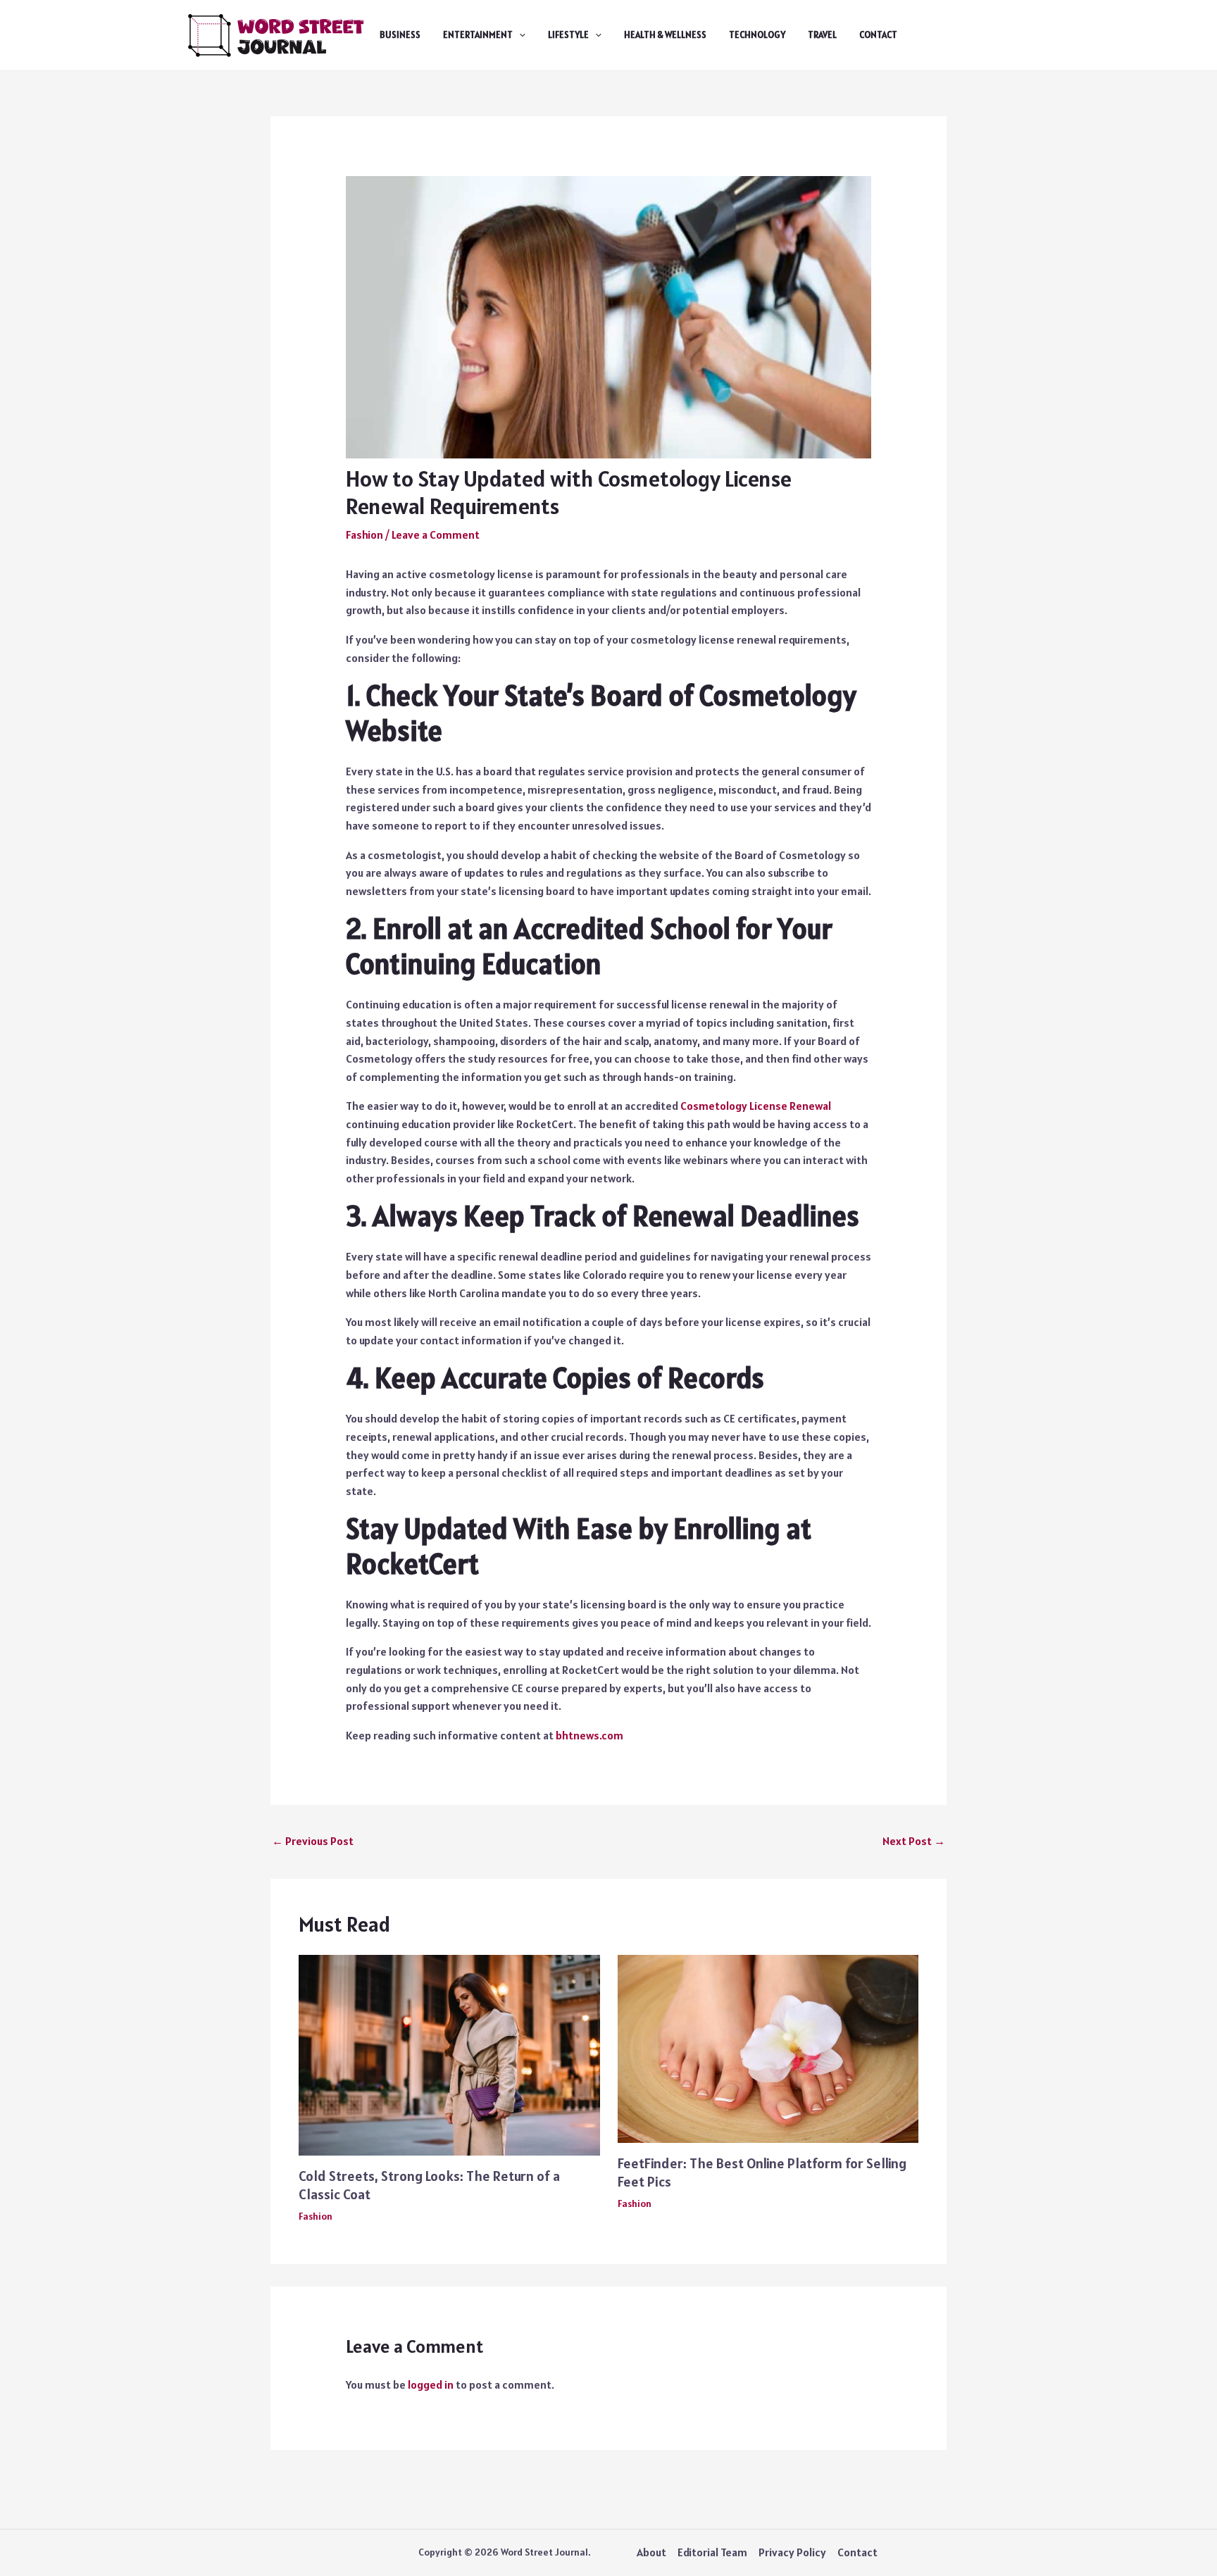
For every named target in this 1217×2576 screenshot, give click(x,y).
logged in (431, 2384)
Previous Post (313, 1841)
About (651, 2552)
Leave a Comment (436, 534)
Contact (878, 35)
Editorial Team (712, 2552)
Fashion (364, 534)
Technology (757, 35)
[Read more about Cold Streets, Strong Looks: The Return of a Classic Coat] (449, 2054)
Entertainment (478, 35)
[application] (519, 35)
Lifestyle (568, 35)
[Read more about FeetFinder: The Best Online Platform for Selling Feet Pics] (768, 2048)
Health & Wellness (665, 35)
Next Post (914, 1841)
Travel (822, 35)
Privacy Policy (792, 2552)
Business (400, 35)
